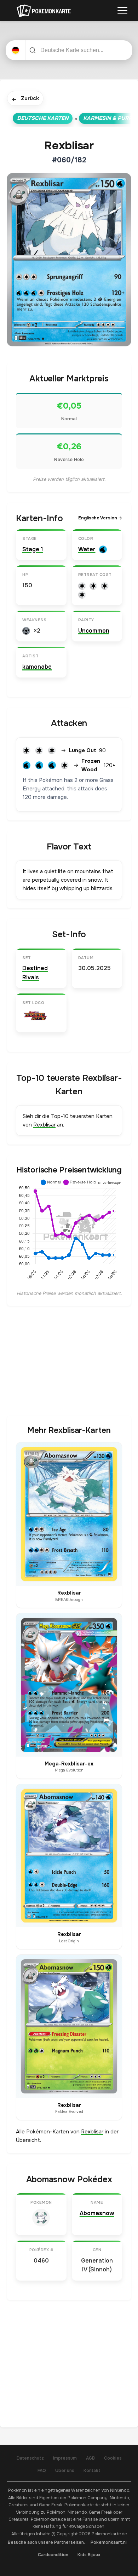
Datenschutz (30, 2458)
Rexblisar (44, 1125)
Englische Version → (100, 518)
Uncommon (94, 631)
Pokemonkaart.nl (109, 2542)
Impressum (65, 2458)
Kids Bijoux (89, 2555)
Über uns (65, 2471)
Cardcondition (53, 2555)
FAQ (42, 2471)
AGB (90, 2458)
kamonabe (37, 667)
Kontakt (92, 2471)
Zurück (25, 99)
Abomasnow (97, 2213)
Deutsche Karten (43, 118)
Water (87, 549)
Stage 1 (33, 549)
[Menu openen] (122, 11)
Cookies (113, 2458)
